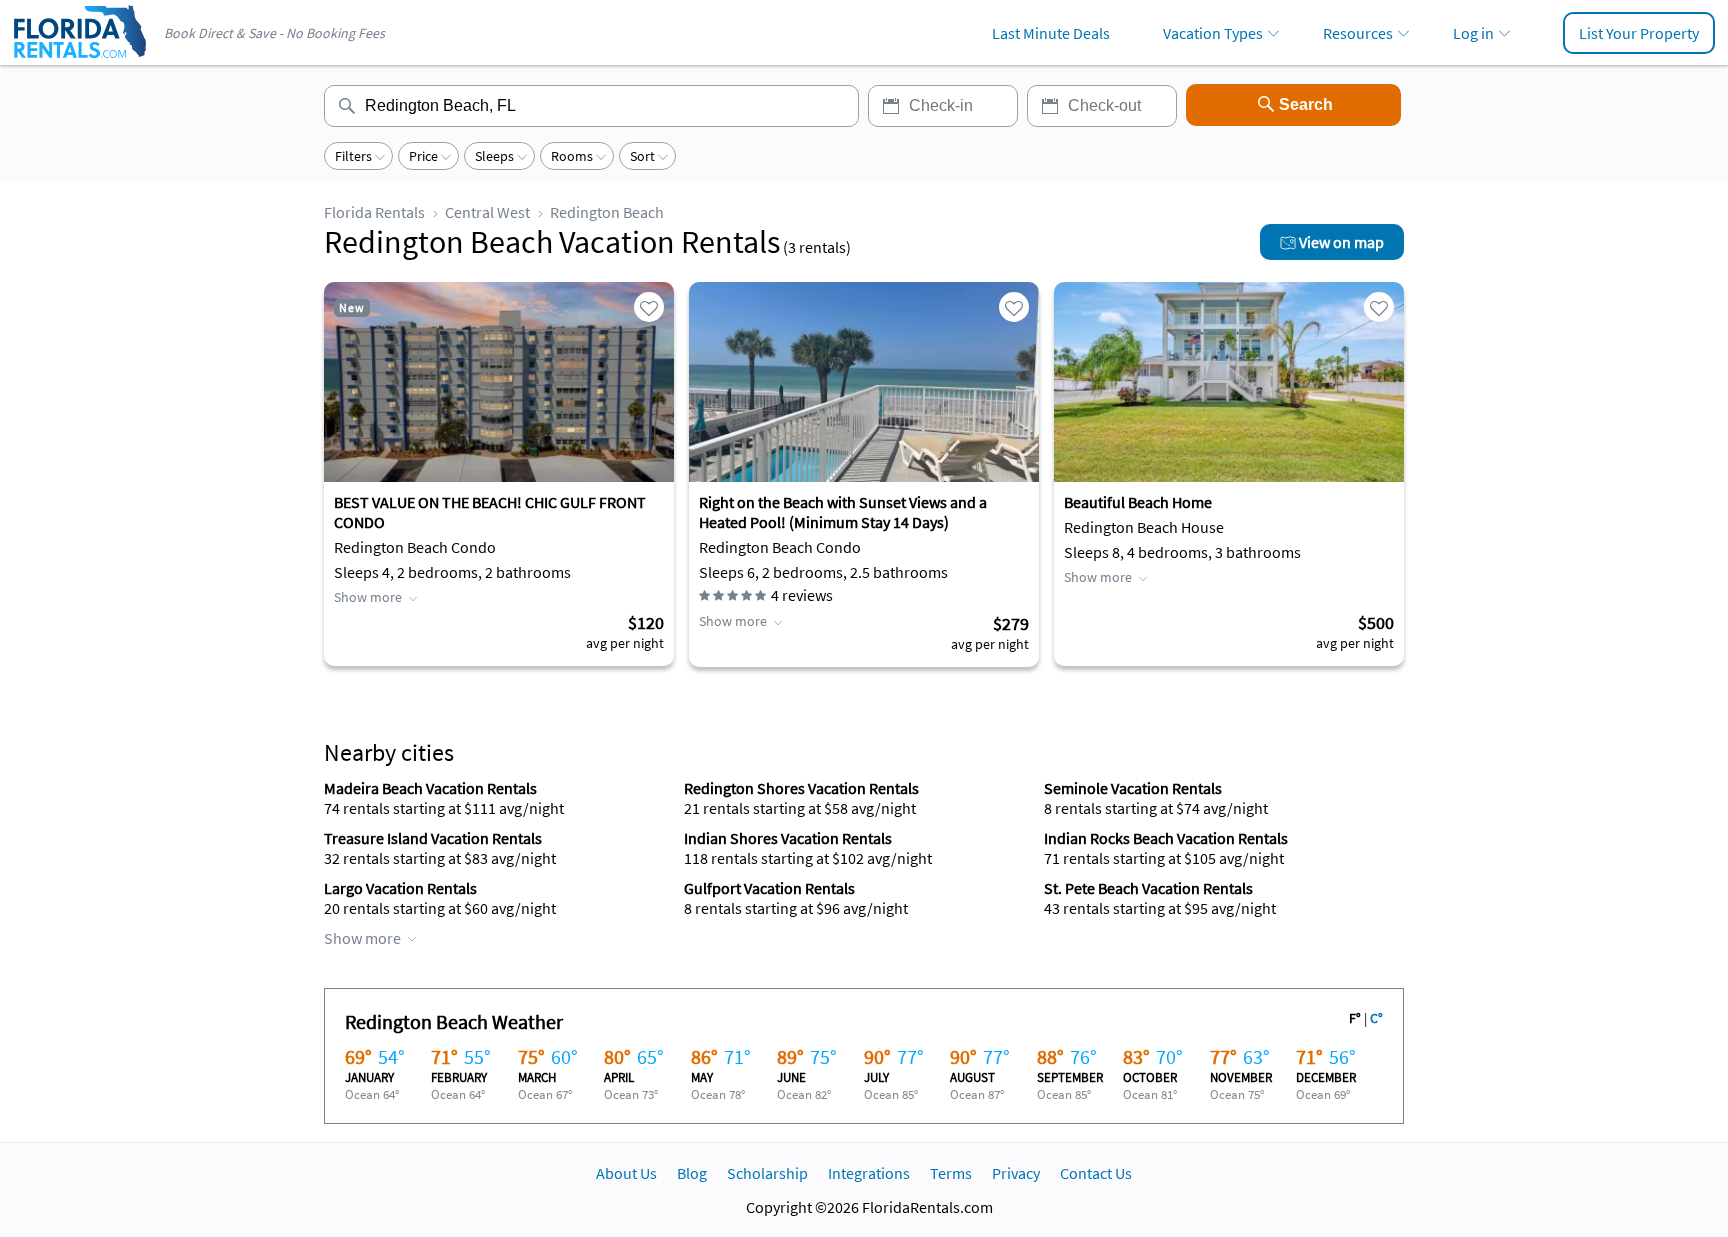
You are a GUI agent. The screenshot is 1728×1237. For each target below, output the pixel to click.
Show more (368, 597)
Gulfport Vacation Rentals (769, 888)
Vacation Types (1213, 33)
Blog (692, 1173)
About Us (626, 1173)
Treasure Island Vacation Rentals (433, 838)
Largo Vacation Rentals (400, 888)
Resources (1358, 33)
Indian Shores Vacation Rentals (788, 838)
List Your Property (1639, 33)
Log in (1473, 33)
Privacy (1016, 1173)
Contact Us (1096, 1173)
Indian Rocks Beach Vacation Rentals (1166, 838)
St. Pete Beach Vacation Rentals (1148, 888)
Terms (951, 1173)
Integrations (869, 1173)
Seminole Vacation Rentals (1133, 788)
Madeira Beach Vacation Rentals (430, 788)
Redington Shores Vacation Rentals (801, 788)
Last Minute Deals (1051, 33)
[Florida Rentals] (79, 60)
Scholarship (767, 1173)
